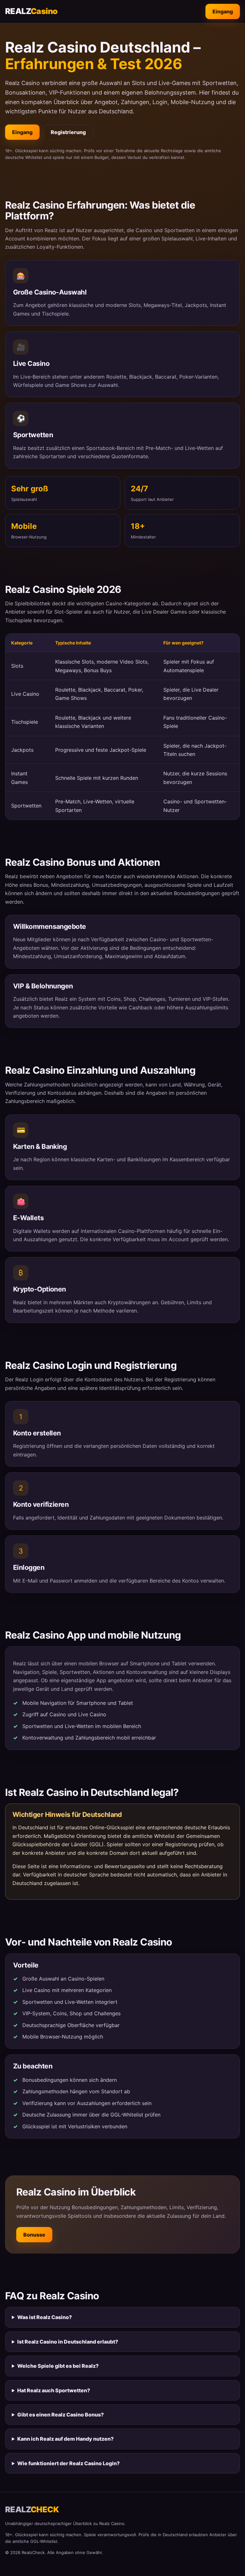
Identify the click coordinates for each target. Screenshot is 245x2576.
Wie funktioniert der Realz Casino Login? (68, 2463)
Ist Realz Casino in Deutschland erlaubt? (68, 2342)
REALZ (31, 11)
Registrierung (68, 132)
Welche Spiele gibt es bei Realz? (58, 2366)
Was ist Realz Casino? (45, 2317)
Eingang (223, 11)
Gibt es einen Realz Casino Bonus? (60, 2415)
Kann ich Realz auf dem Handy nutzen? (65, 2439)
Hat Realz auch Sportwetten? (54, 2390)
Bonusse (34, 2235)
